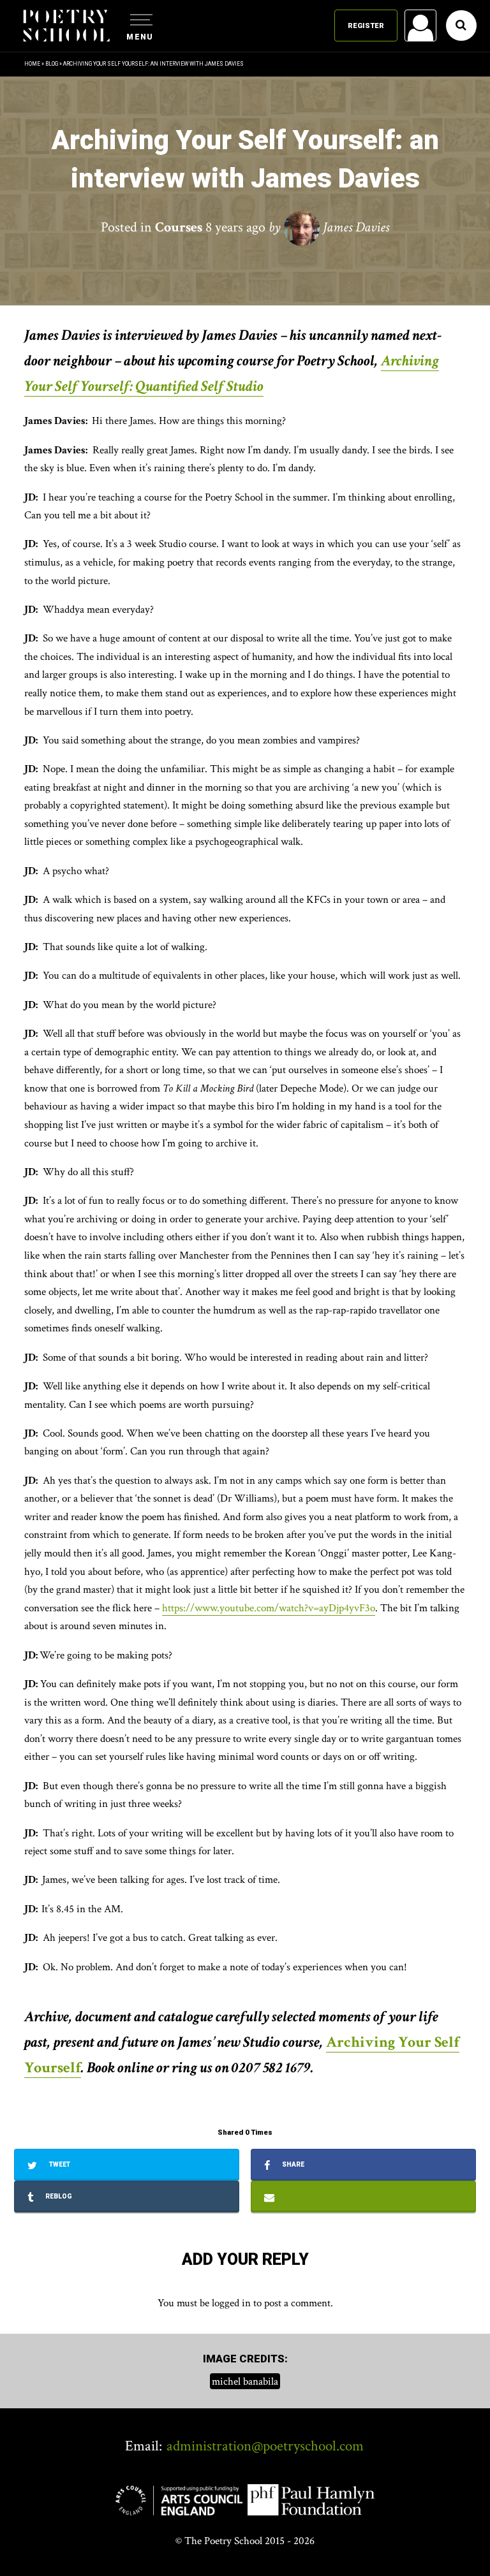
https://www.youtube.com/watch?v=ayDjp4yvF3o (269, 1608)
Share (292, 2164)
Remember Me (316, 185)
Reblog (58, 2196)
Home (32, 64)
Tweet (59, 2164)
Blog (52, 64)
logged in (231, 2303)
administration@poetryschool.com (265, 2446)
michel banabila (245, 2381)
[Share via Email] (363, 2197)
